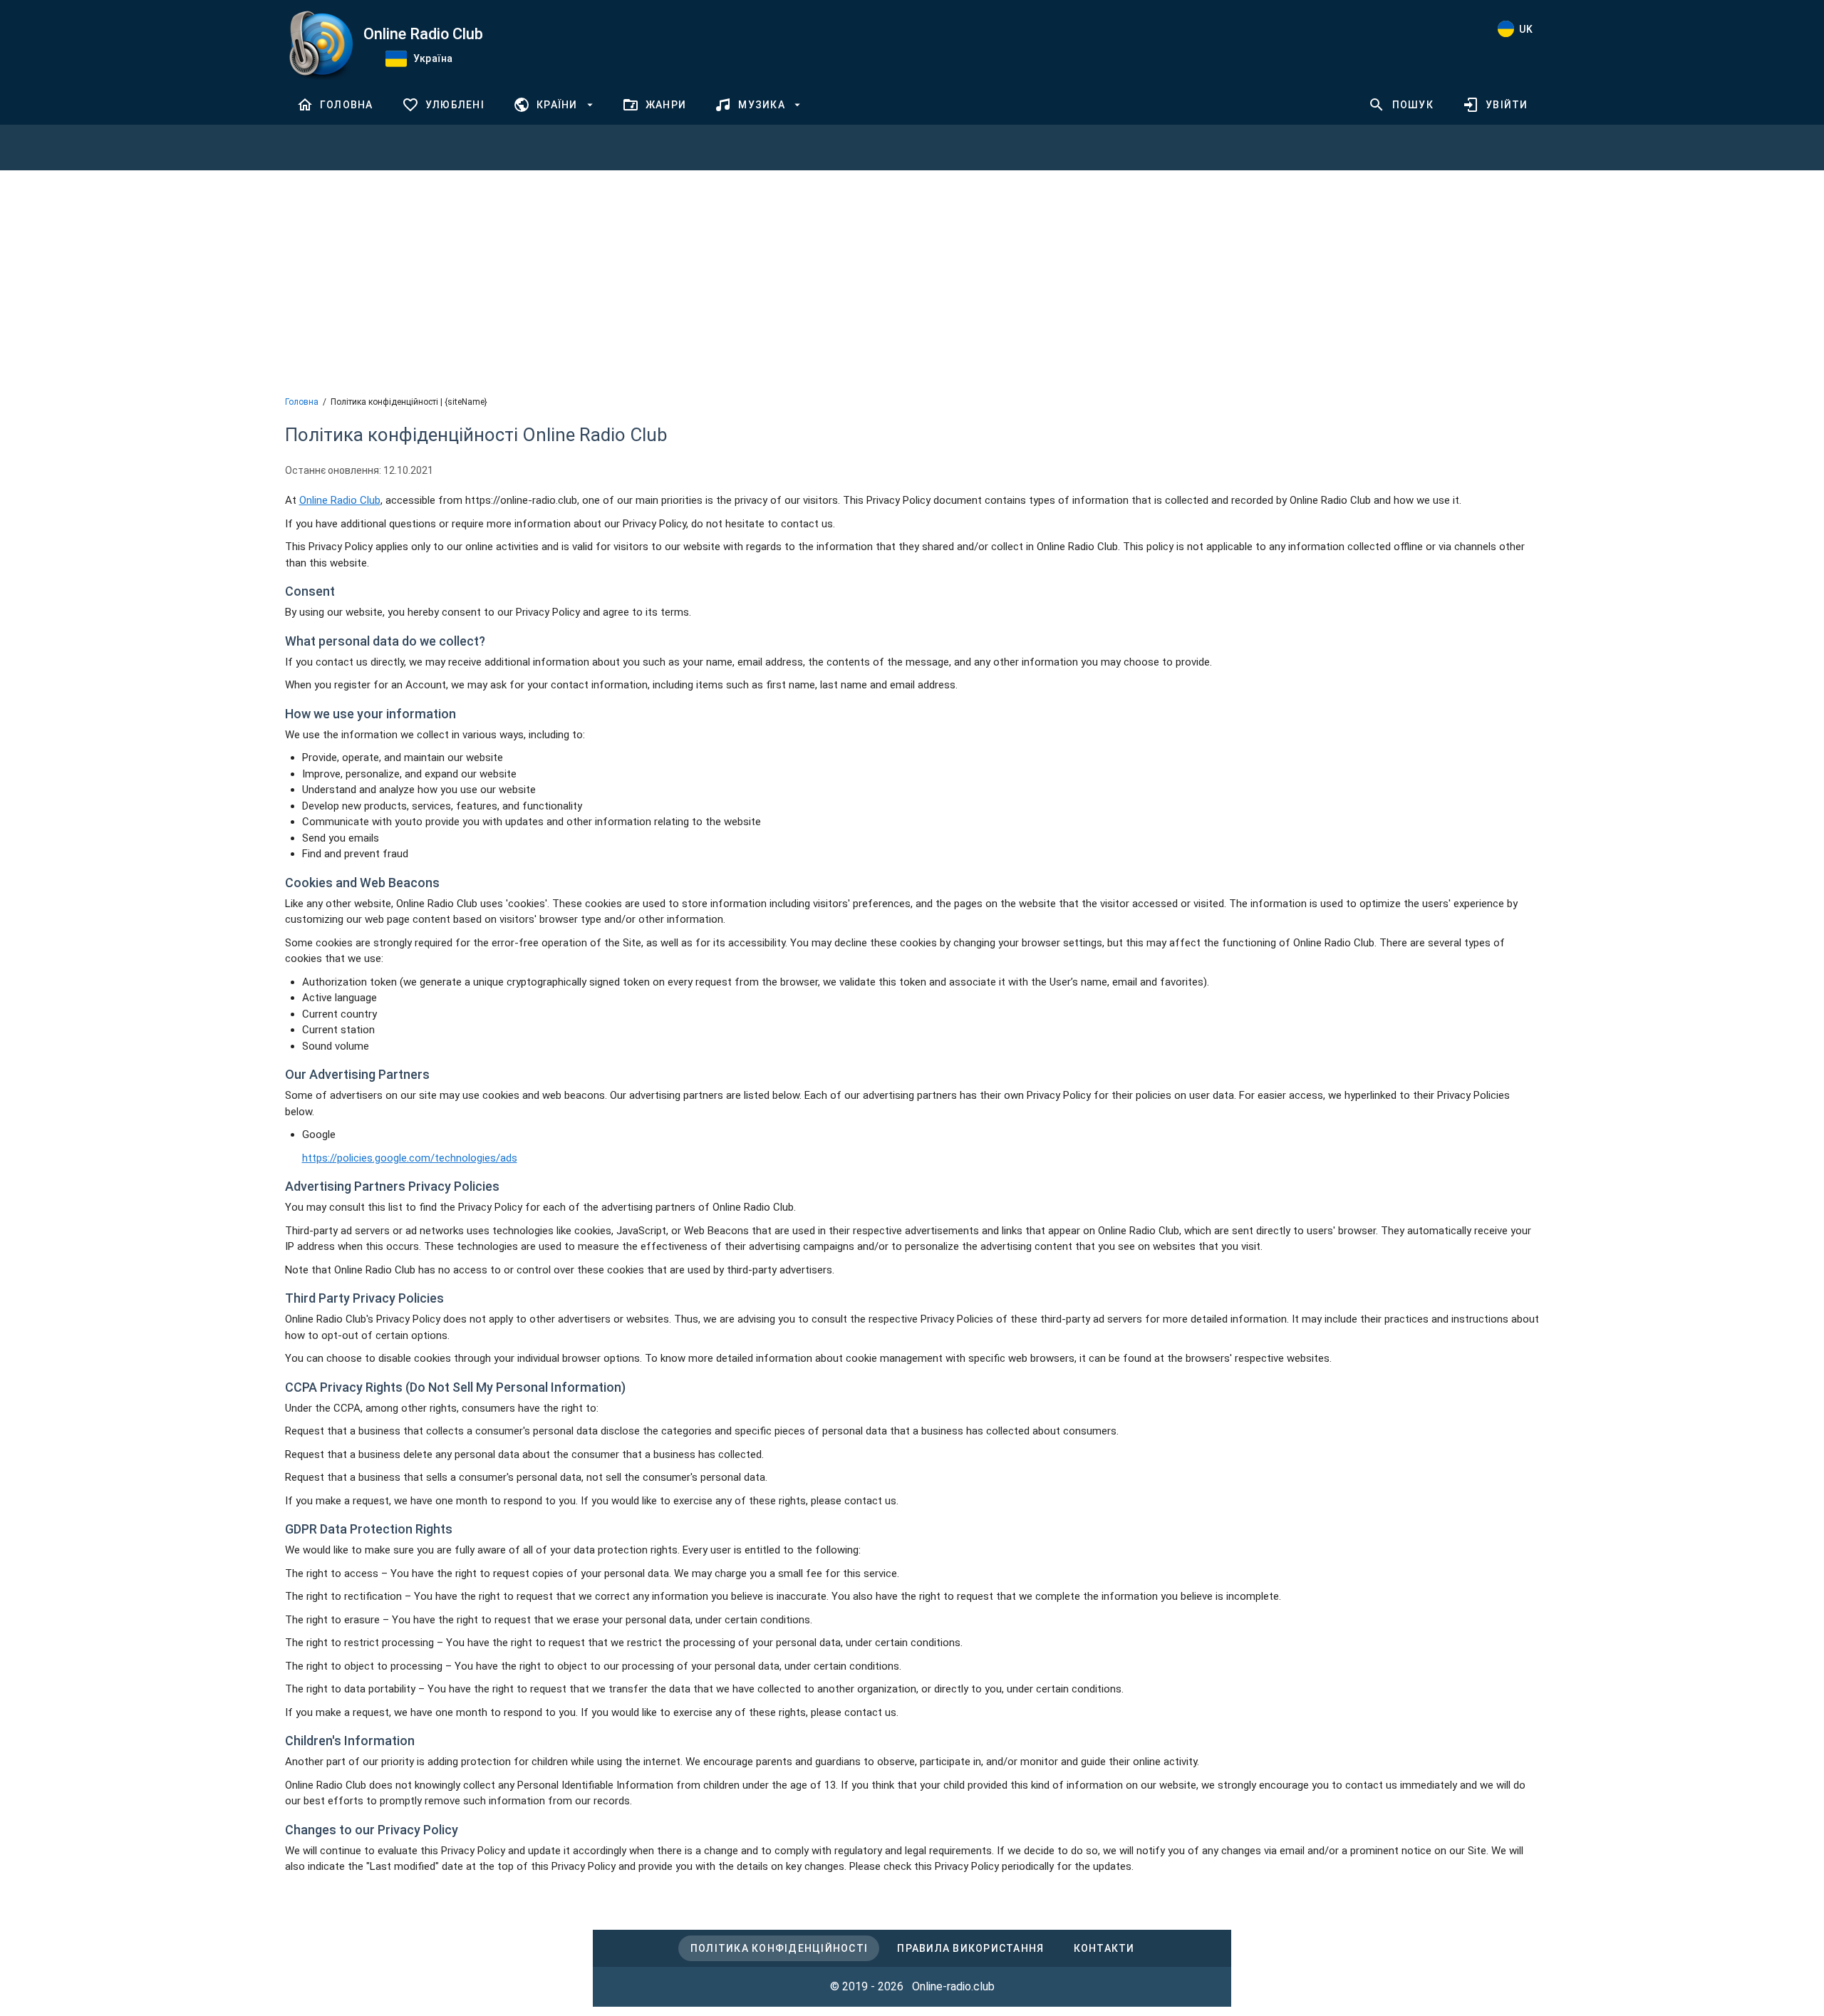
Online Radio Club (340, 500)
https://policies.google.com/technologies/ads (410, 1158)
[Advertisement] (912, 281)
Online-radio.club (953, 1986)
